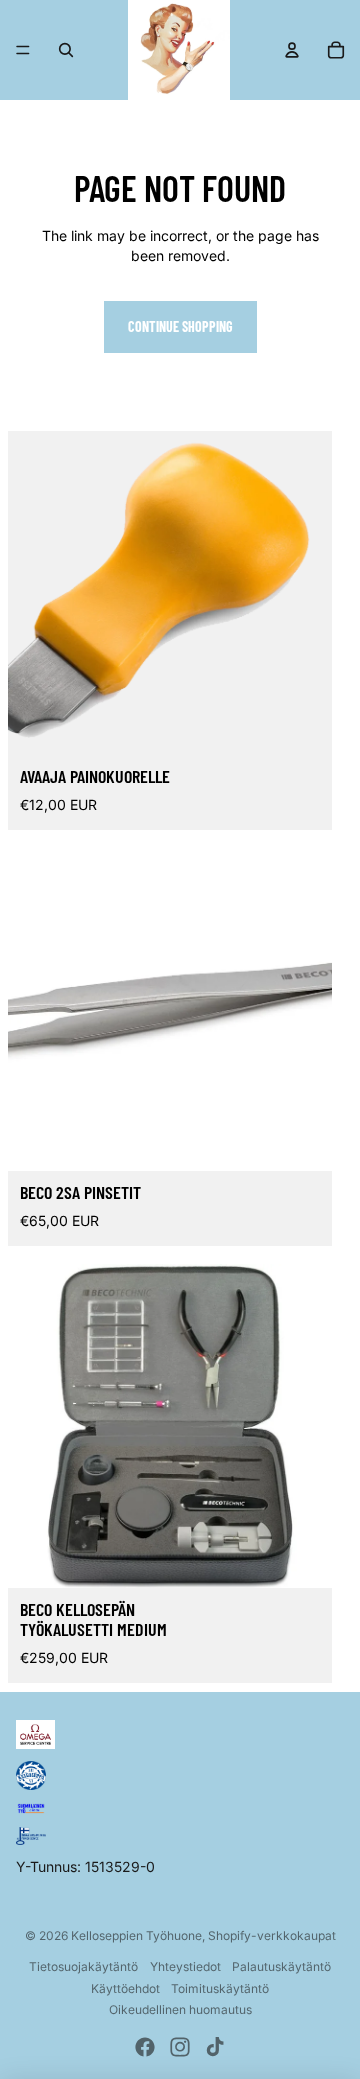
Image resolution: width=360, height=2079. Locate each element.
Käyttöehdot (125, 1988)
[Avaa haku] (66, 50)
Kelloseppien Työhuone (136, 1935)
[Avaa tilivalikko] (292, 50)
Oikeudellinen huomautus (180, 2009)
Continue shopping (180, 326)
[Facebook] (145, 2047)
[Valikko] (23, 50)
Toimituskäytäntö (220, 1988)
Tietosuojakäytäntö (83, 1966)
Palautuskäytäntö (281, 1966)
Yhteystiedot (185, 1966)
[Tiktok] (215, 2047)
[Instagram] (180, 2047)
